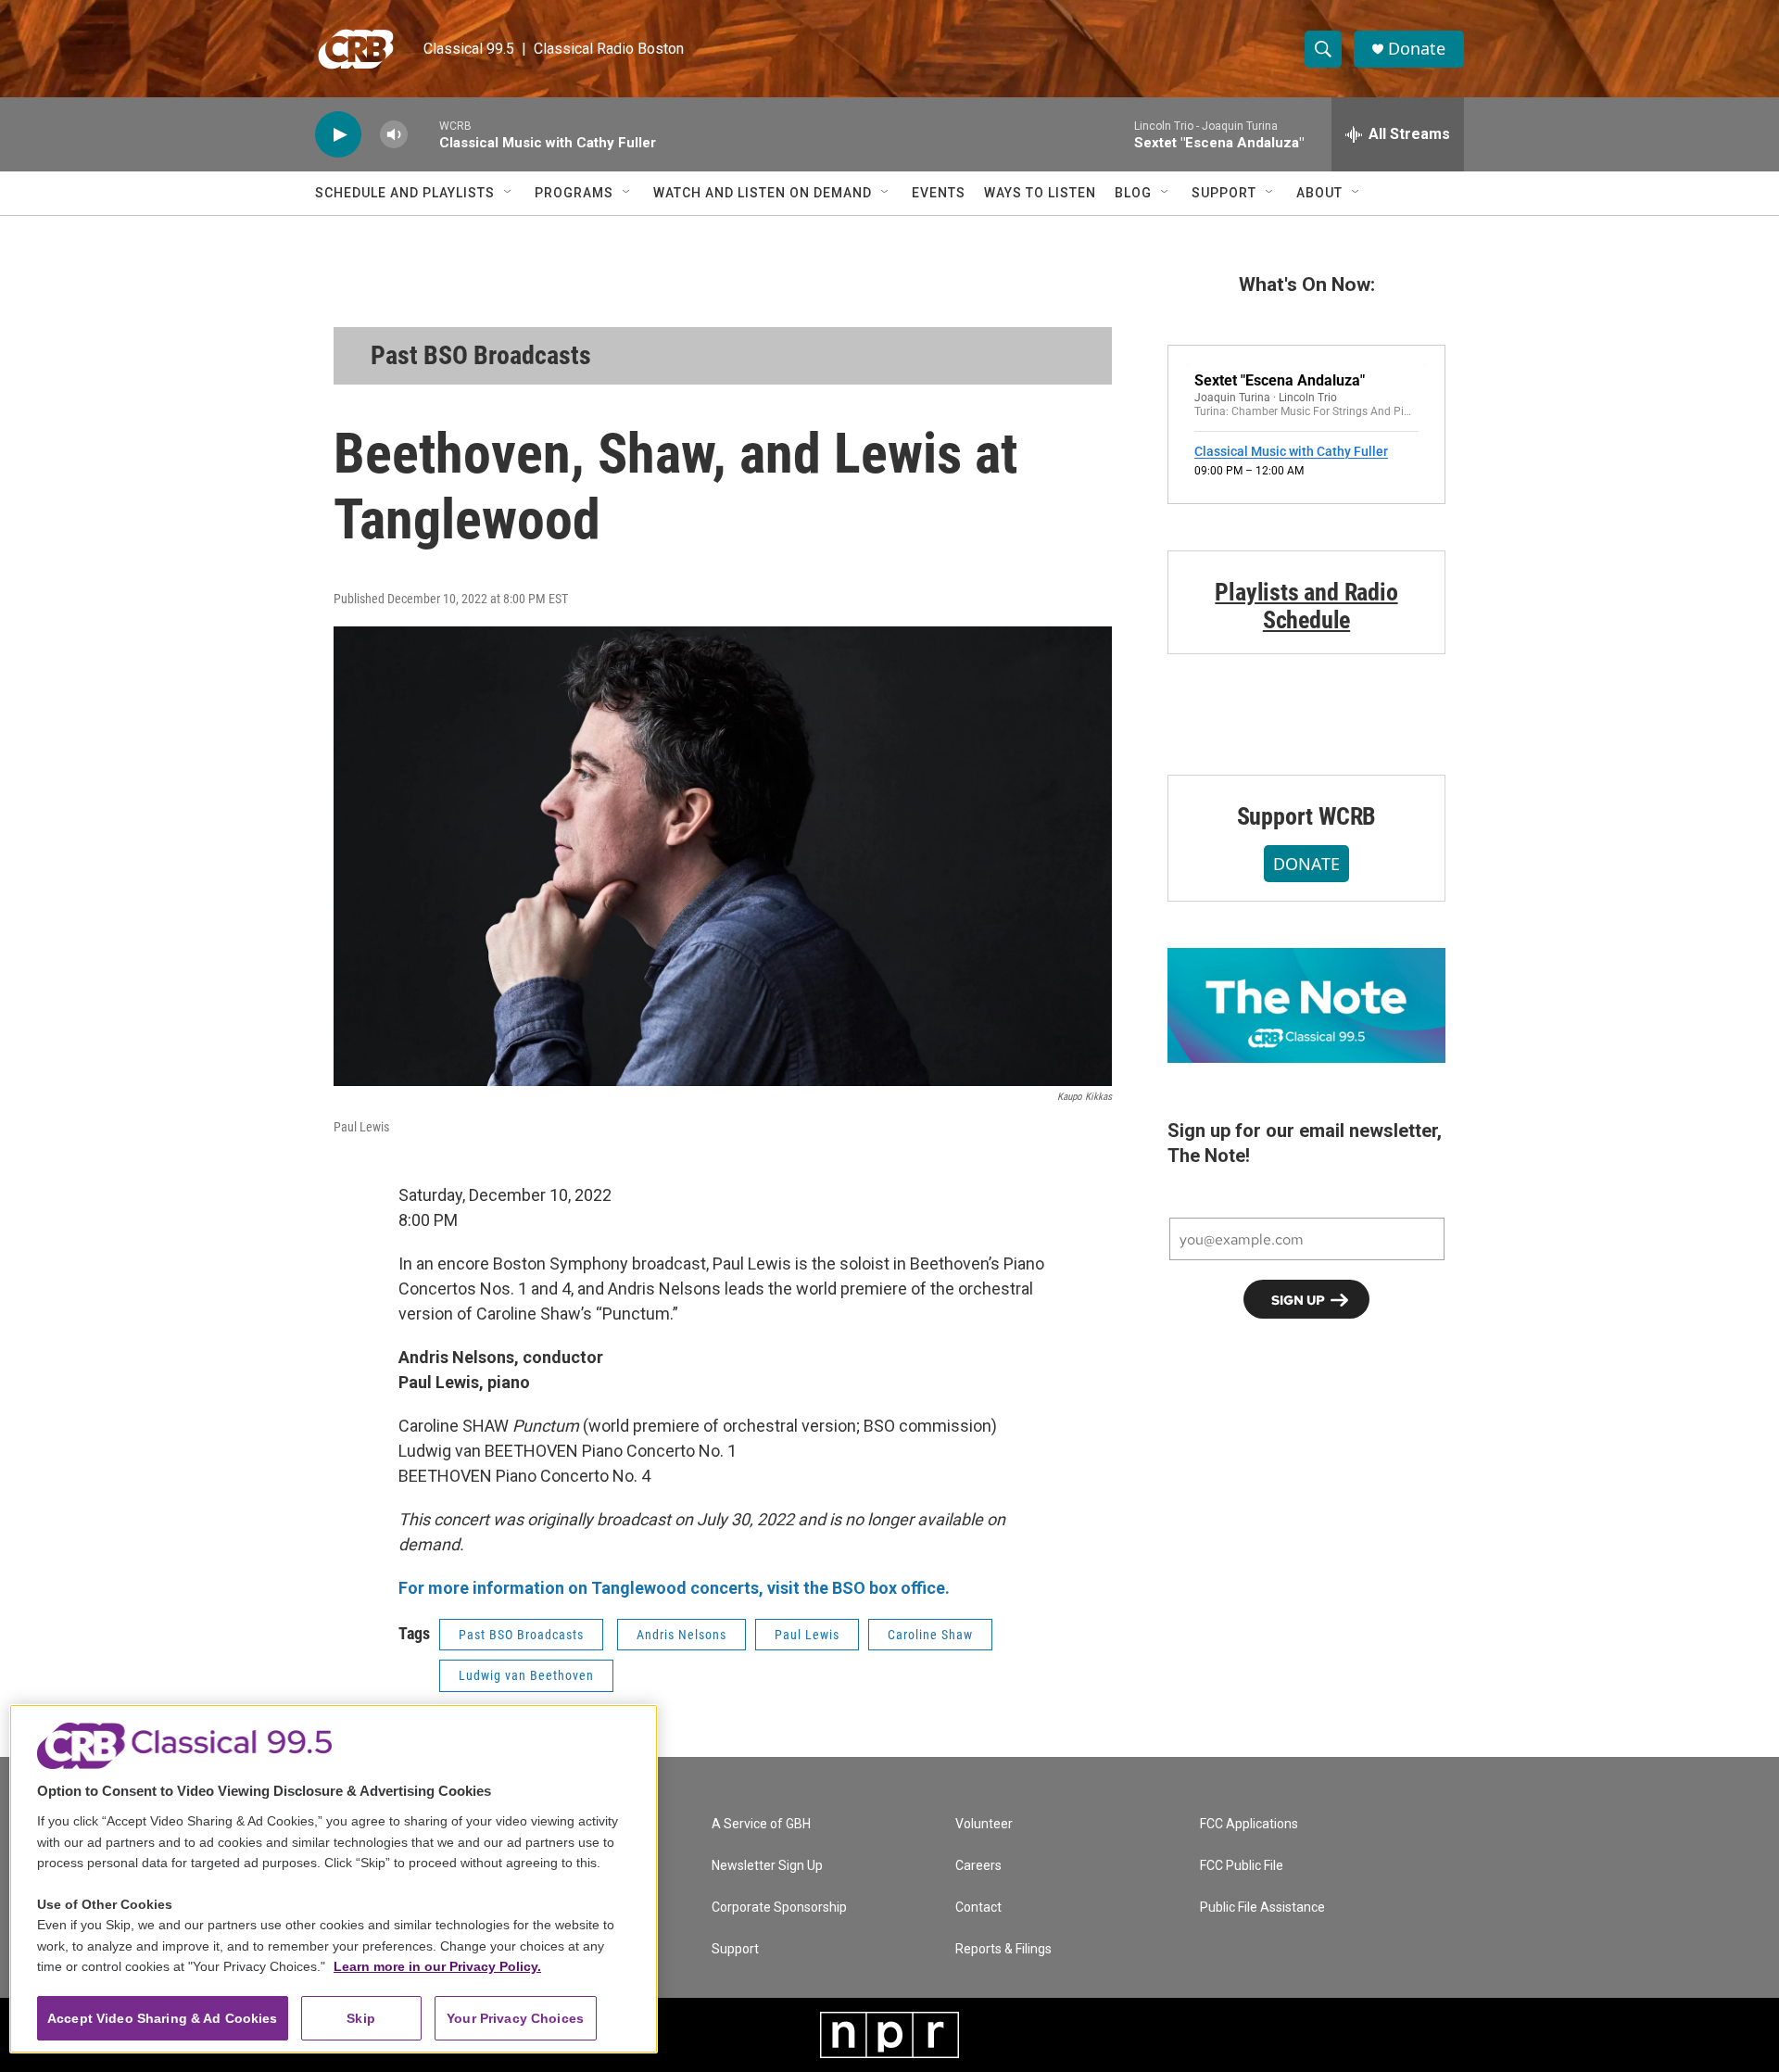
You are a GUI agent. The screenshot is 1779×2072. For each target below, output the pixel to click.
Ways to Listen (1040, 193)
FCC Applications (1249, 1824)
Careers (978, 1866)
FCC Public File (1242, 1866)
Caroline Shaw (930, 1635)
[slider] (423, 134)
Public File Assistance (1262, 1908)
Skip (361, 2018)
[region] (334, 1879)
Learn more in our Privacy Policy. (437, 1966)
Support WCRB (1307, 816)
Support (1224, 193)
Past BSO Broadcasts (481, 355)
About (1319, 193)
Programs (574, 193)
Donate (1417, 49)
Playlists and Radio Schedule (1306, 606)
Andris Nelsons (681, 1635)
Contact (978, 1908)
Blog (1133, 193)
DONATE (1306, 864)
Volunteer (984, 1824)
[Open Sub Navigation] (509, 193)
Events (939, 193)
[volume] (394, 135)
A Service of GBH (761, 1824)
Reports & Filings (1003, 1949)
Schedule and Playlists (405, 193)
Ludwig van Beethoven (526, 1675)
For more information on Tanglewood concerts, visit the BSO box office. (674, 1588)
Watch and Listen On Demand (763, 193)
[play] (338, 135)
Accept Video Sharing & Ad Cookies (163, 2018)
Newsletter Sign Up (767, 1866)
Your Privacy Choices (515, 2018)
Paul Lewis (807, 1635)
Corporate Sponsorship (779, 1908)
